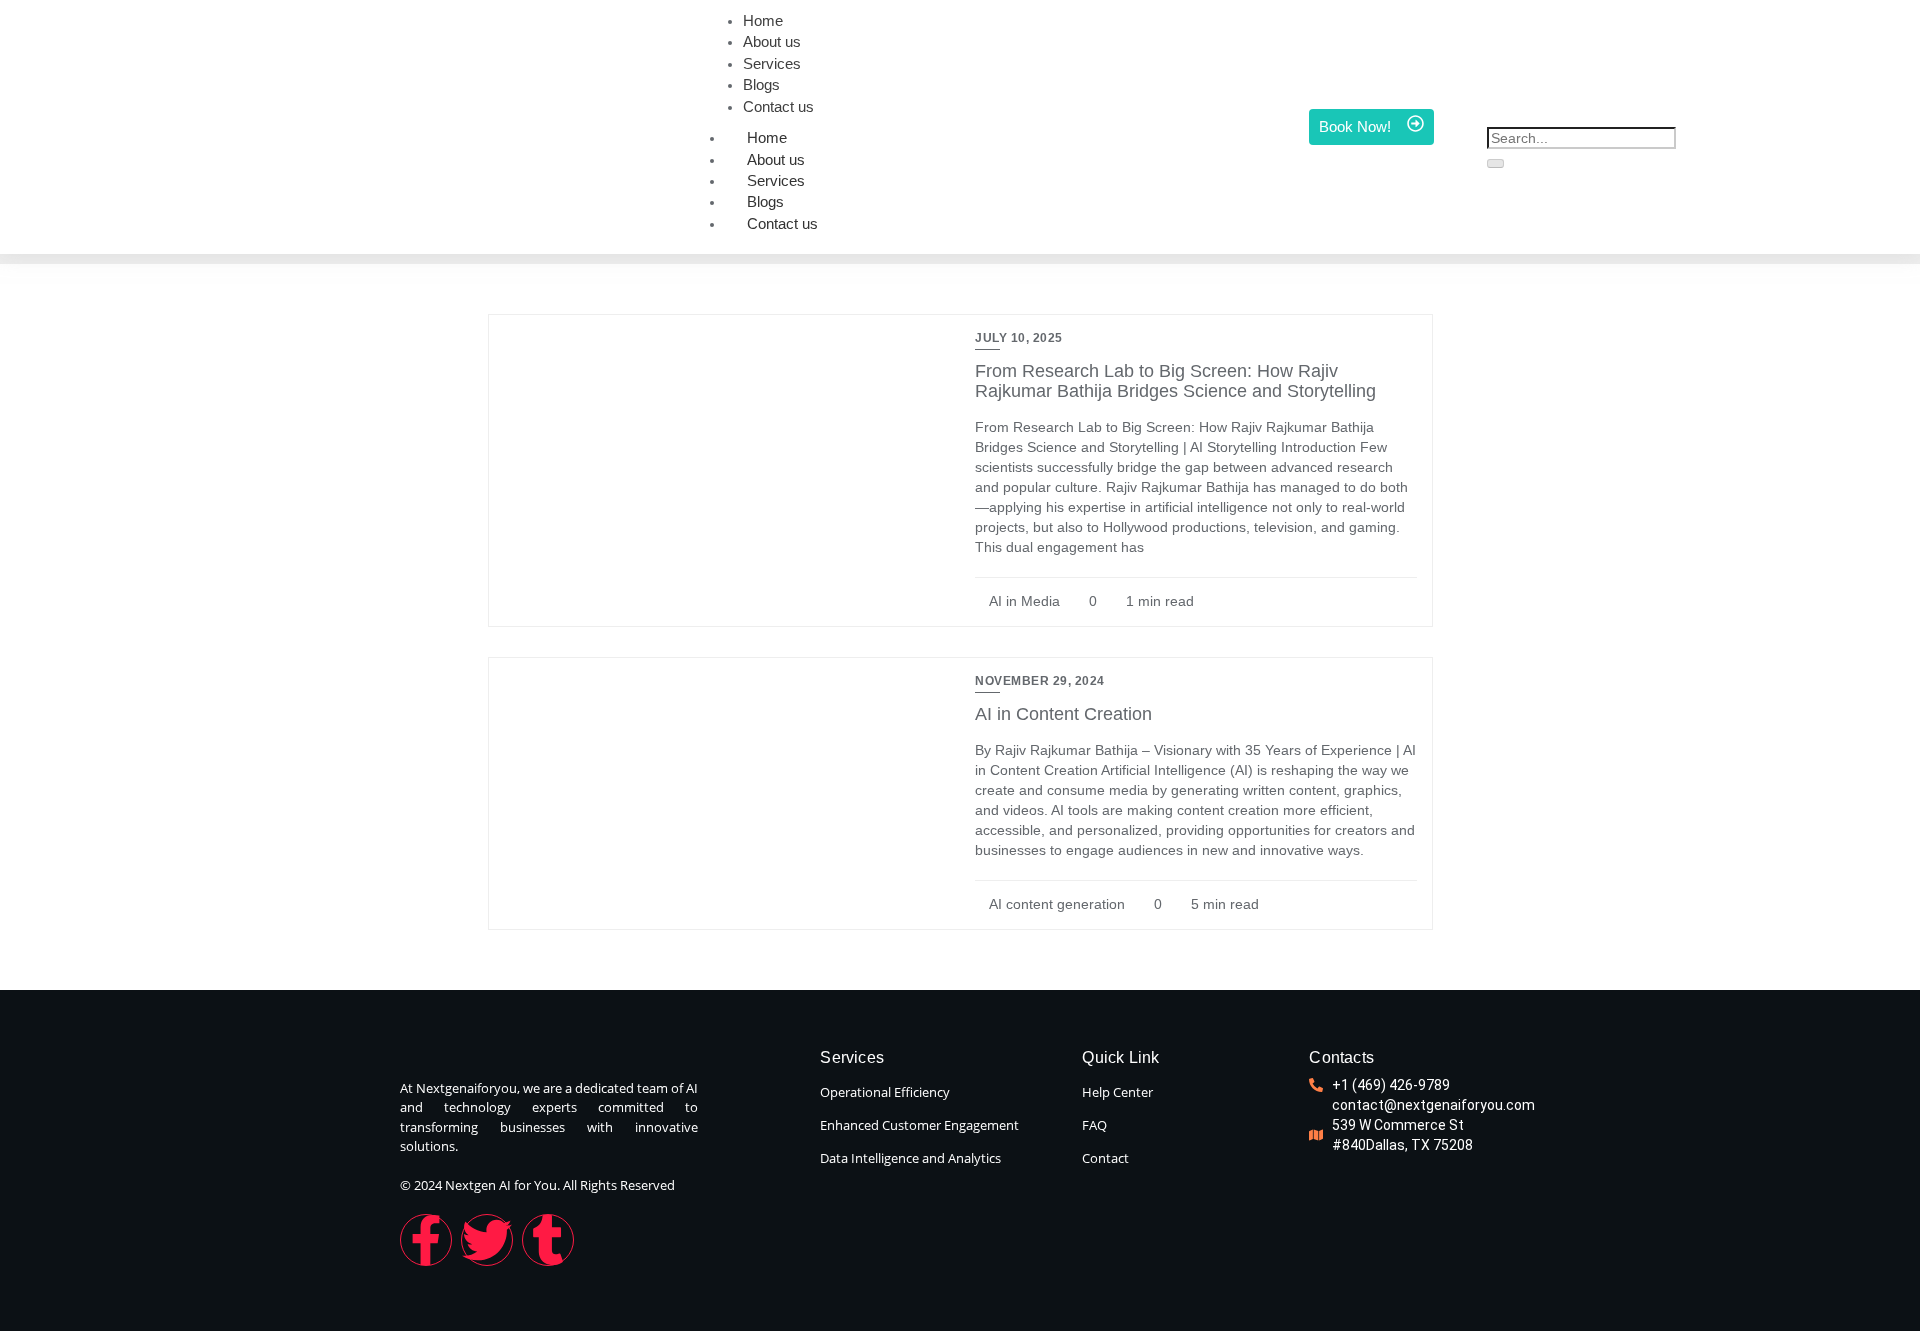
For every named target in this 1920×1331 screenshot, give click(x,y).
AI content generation (1055, 904)
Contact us (782, 223)
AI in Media (1023, 601)
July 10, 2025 (1019, 338)
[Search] (1495, 164)
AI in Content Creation (1063, 714)
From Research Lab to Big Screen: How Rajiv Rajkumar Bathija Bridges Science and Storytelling (1175, 381)
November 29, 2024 (1040, 681)
